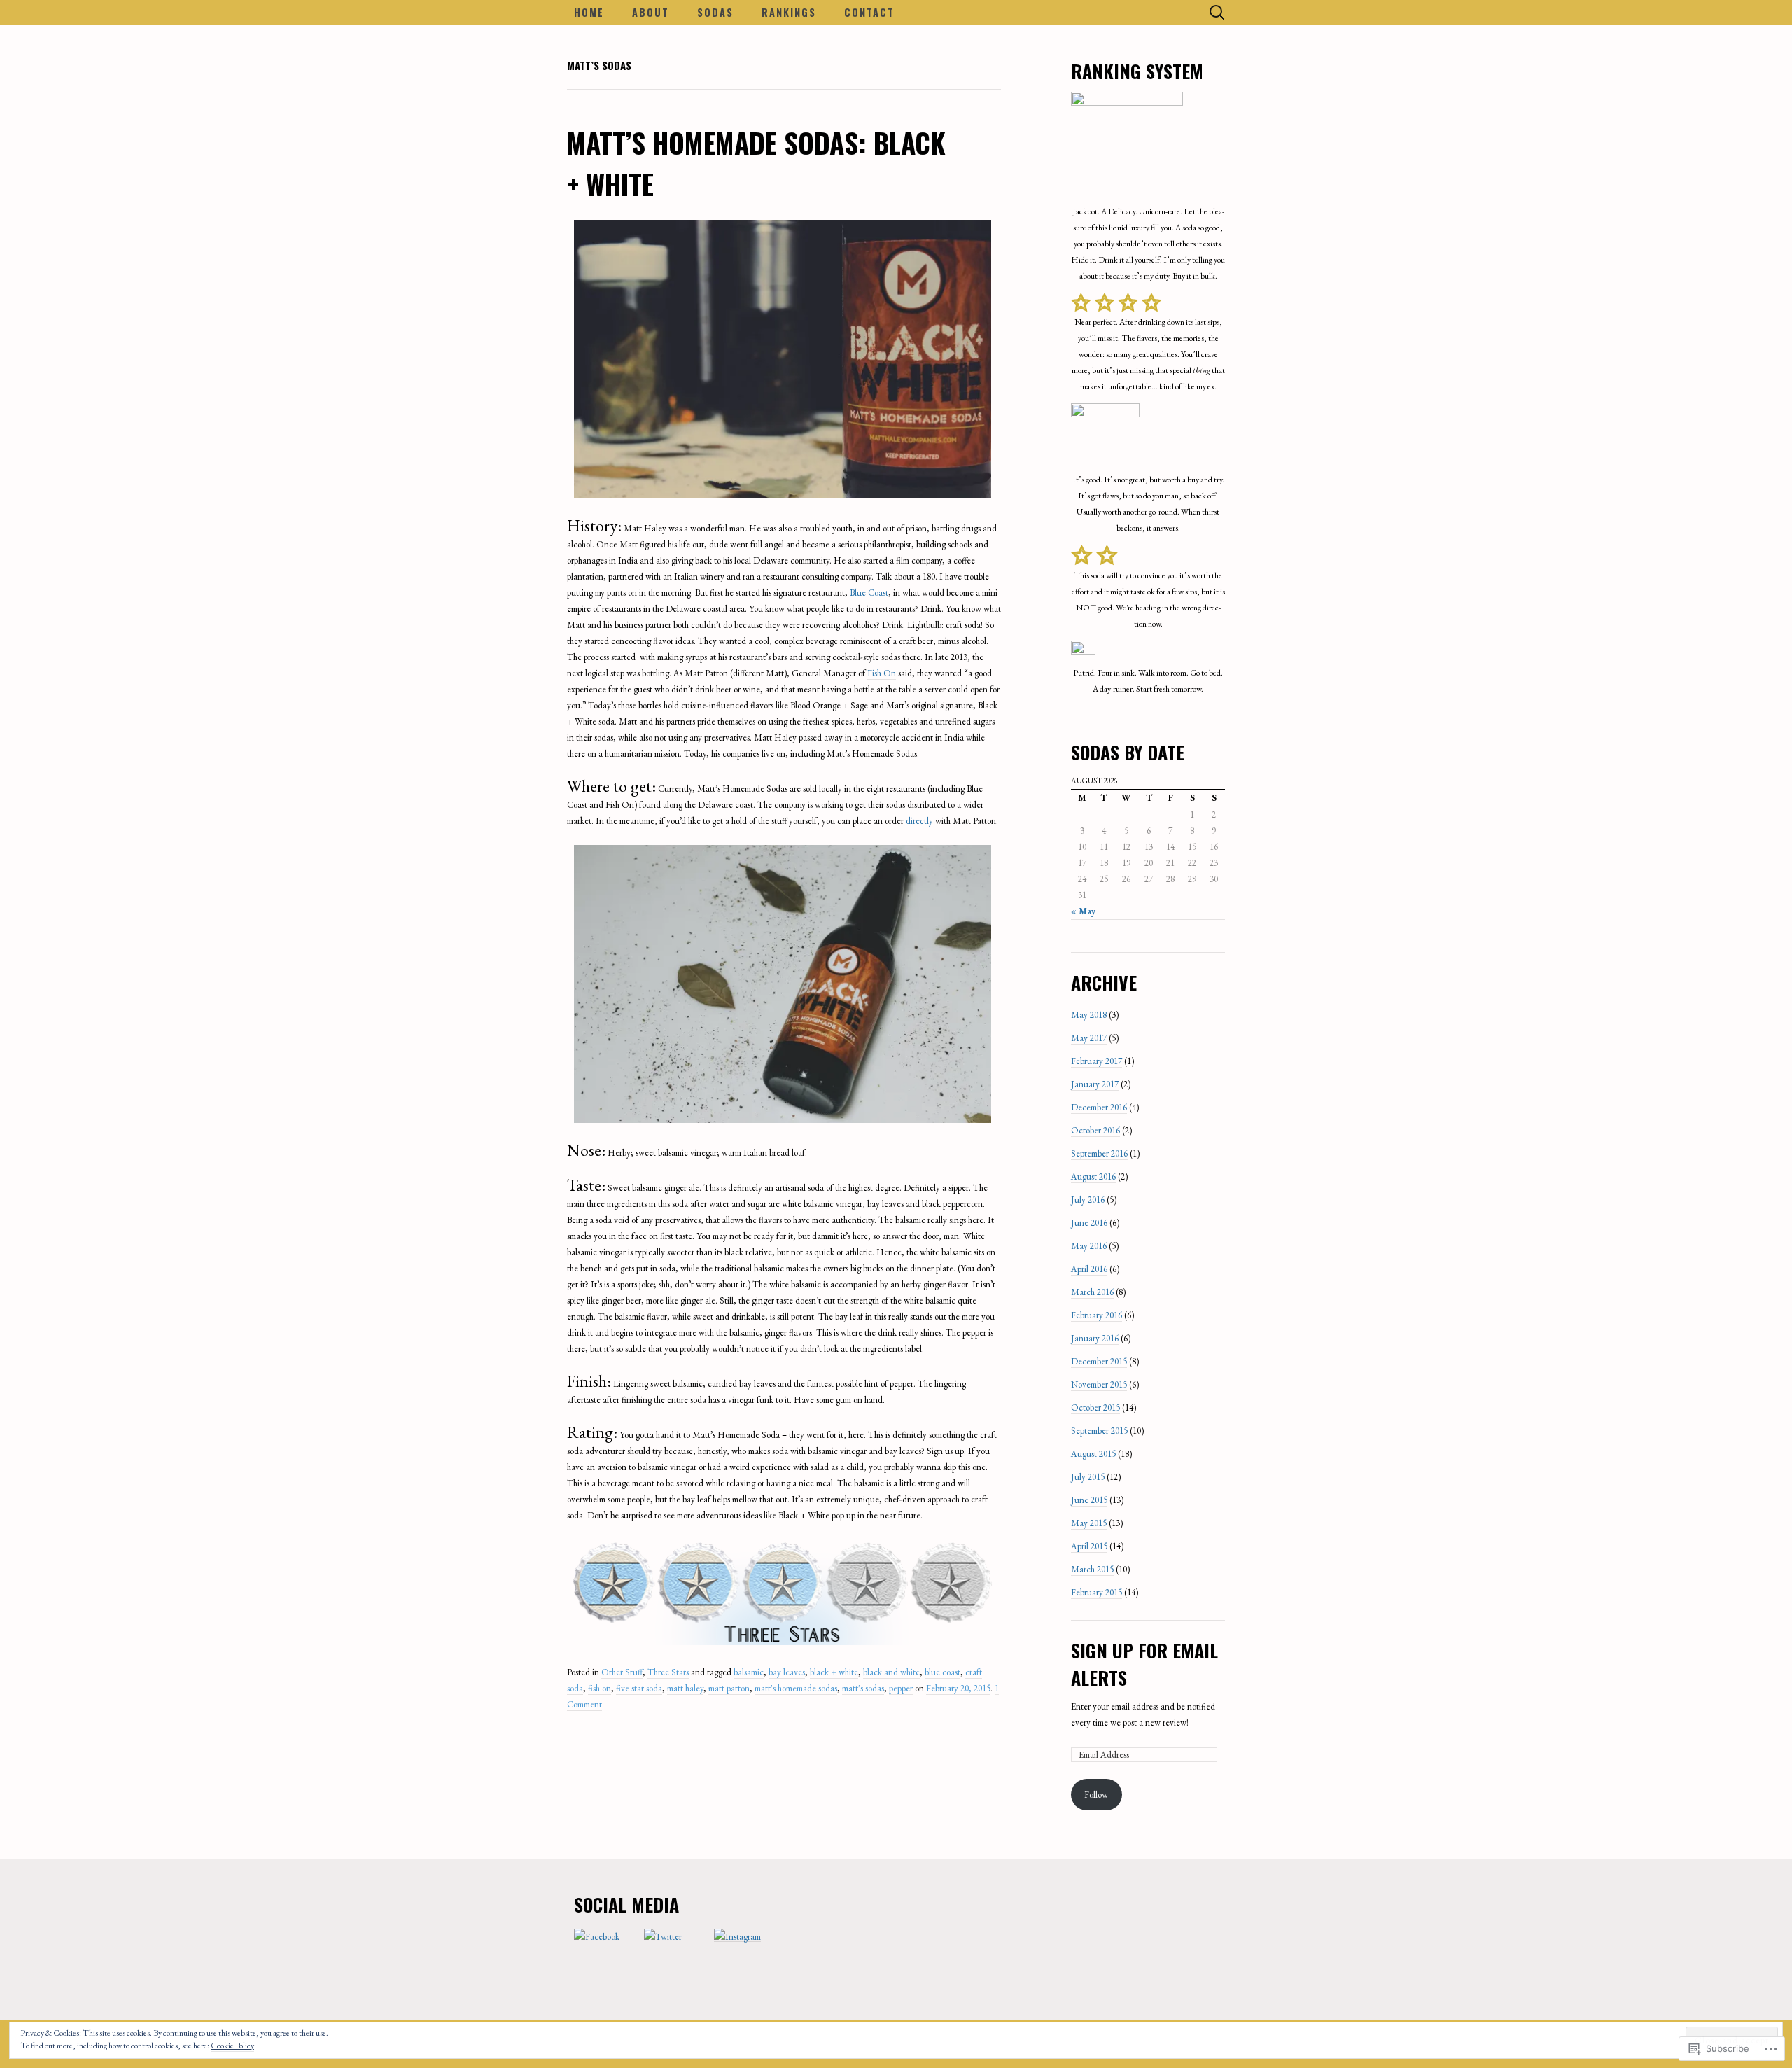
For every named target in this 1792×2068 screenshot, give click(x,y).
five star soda (639, 1688)
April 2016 (1089, 1269)
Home (589, 12)
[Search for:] (1217, 13)
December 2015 (1099, 1361)
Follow (1096, 1795)
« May (1083, 911)
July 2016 (1088, 1200)
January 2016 (1095, 1338)
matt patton (729, 1688)
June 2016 (1089, 1223)
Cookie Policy (232, 2046)
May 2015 (1089, 1523)
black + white (834, 1672)
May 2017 (1089, 1038)
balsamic (749, 1672)
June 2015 (1089, 1500)
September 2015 (1099, 1431)
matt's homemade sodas (796, 1688)
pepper (901, 1688)
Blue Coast (869, 593)
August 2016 (1093, 1176)
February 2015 (1097, 1592)
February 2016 (1097, 1315)
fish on (600, 1688)
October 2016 (1095, 1130)
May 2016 (1089, 1246)
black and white (891, 1672)
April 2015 (1089, 1546)
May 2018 (1089, 1015)
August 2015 (1093, 1454)
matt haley (685, 1688)
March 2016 (1092, 1292)
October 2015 (1095, 1407)
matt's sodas (863, 1688)
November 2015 (1099, 1384)
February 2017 (1097, 1061)
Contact (869, 12)
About (651, 12)
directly (919, 821)
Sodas (715, 12)
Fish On (882, 673)
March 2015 (1092, 1569)
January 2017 (1095, 1084)
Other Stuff (622, 1672)
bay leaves (787, 1672)
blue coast (943, 1672)
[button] (783, 359)
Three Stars (668, 1672)
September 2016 (1099, 1153)
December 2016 (1099, 1107)
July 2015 (1088, 1477)
